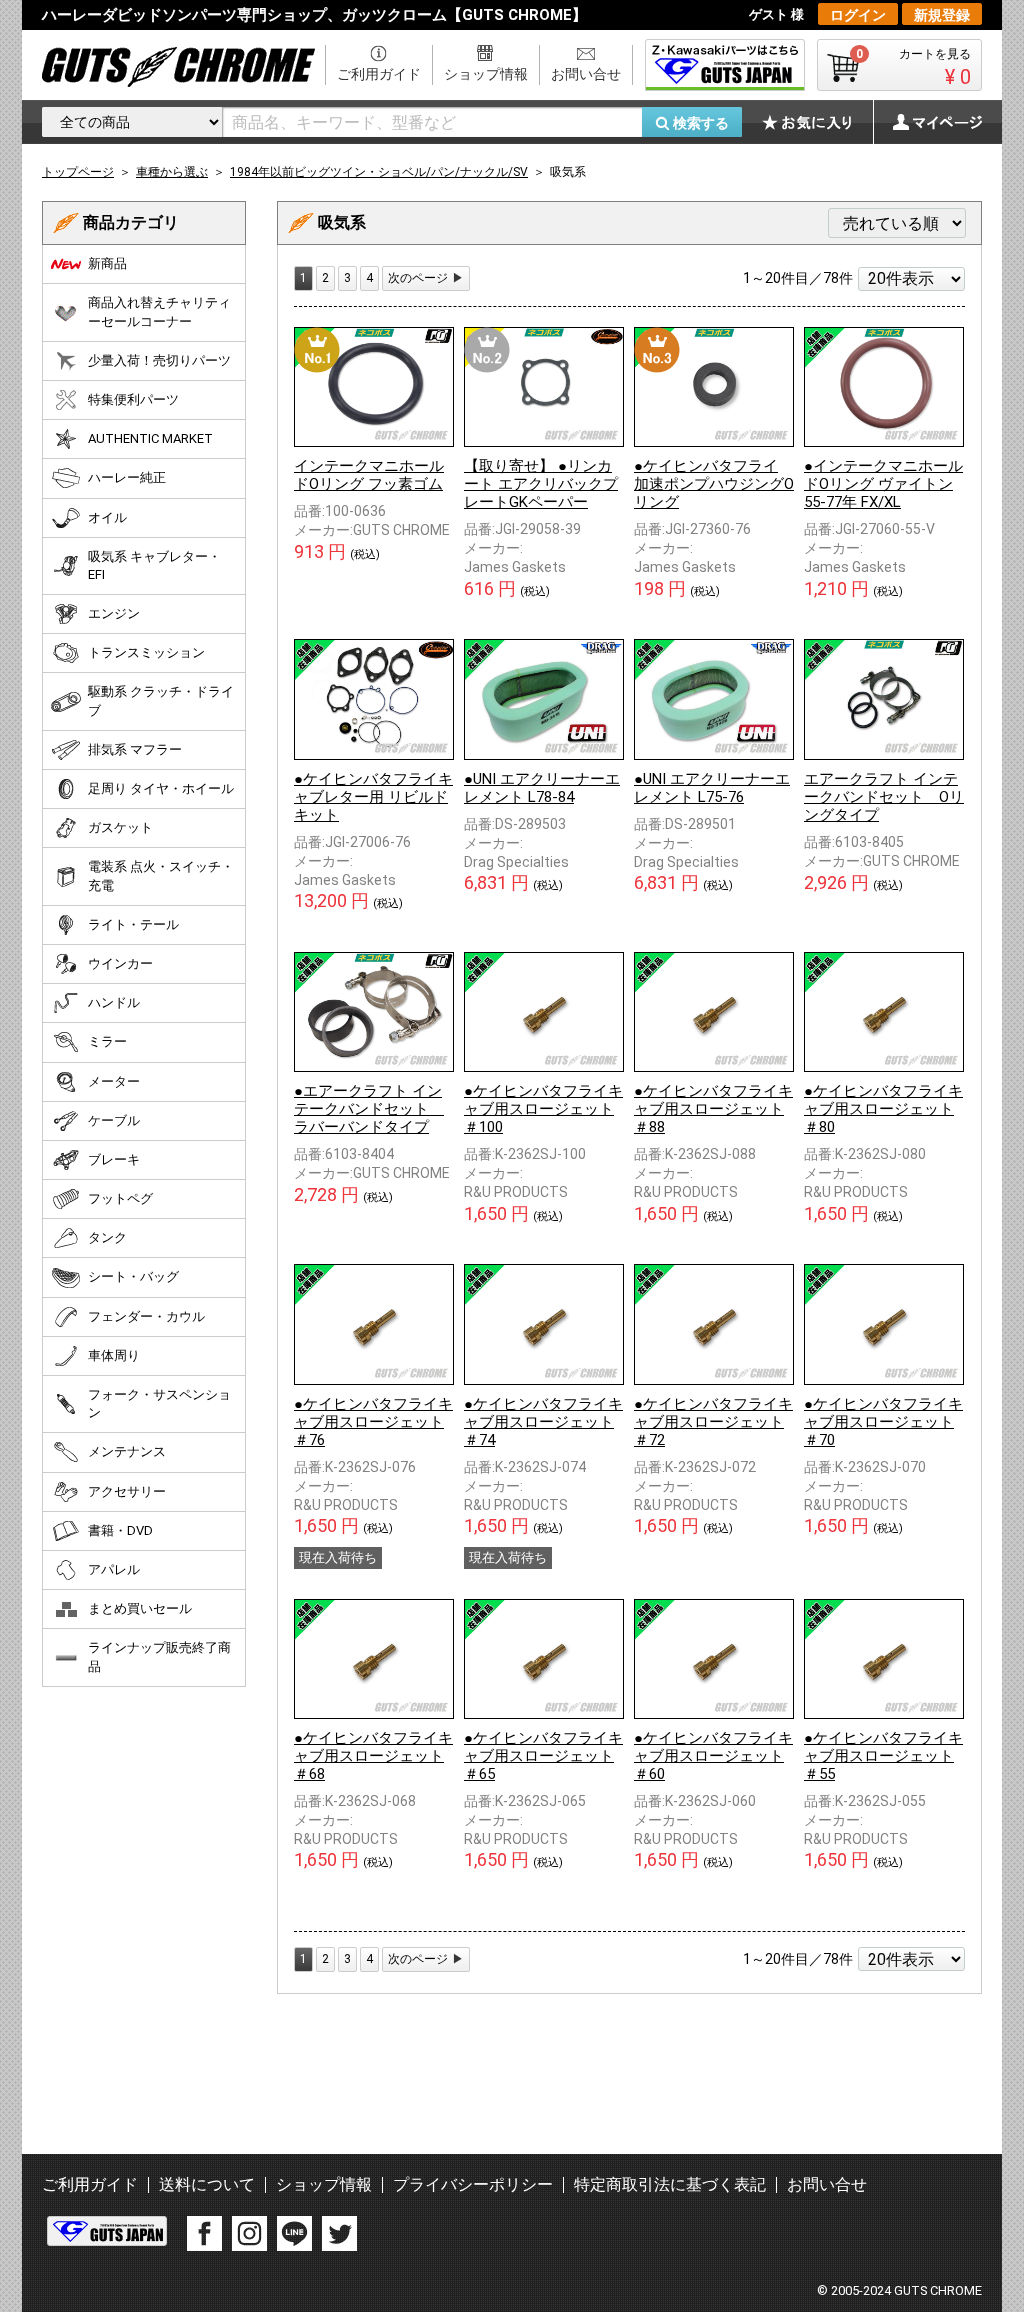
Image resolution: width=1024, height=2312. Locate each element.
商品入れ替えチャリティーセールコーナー (159, 311)
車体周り (114, 1355)
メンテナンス (127, 1451)
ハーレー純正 (127, 477)
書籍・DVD (120, 1530)
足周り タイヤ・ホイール (161, 788)
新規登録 (942, 15)
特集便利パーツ (133, 399)
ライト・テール (133, 924)
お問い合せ (586, 74)
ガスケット (120, 827)
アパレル (114, 1569)
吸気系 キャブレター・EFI (154, 565)
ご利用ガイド (379, 74)
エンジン (114, 613)
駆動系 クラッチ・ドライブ (161, 700)
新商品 (107, 263)
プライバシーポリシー (473, 2184)
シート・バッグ (133, 1276)
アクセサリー (127, 1491)
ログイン (858, 15)
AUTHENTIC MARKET (150, 438)
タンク (107, 1237)
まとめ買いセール (140, 1608)
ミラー (107, 1041)
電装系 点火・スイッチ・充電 (161, 875)
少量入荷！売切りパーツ (159, 360)
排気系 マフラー (135, 749)
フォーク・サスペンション (159, 1403)
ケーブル (114, 1120)
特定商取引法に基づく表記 (670, 2184)
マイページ (927, 122)
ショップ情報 (486, 74)
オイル (107, 517)
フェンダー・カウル (146, 1316)
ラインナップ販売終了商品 (159, 1656)
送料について (207, 2184)
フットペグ (120, 1198)
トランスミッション (146, 652)
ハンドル (114, 1002)
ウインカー (120, 963)
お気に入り (817, 122)
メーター (114, 1081)
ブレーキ (114, 1159)
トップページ (78, 172)
